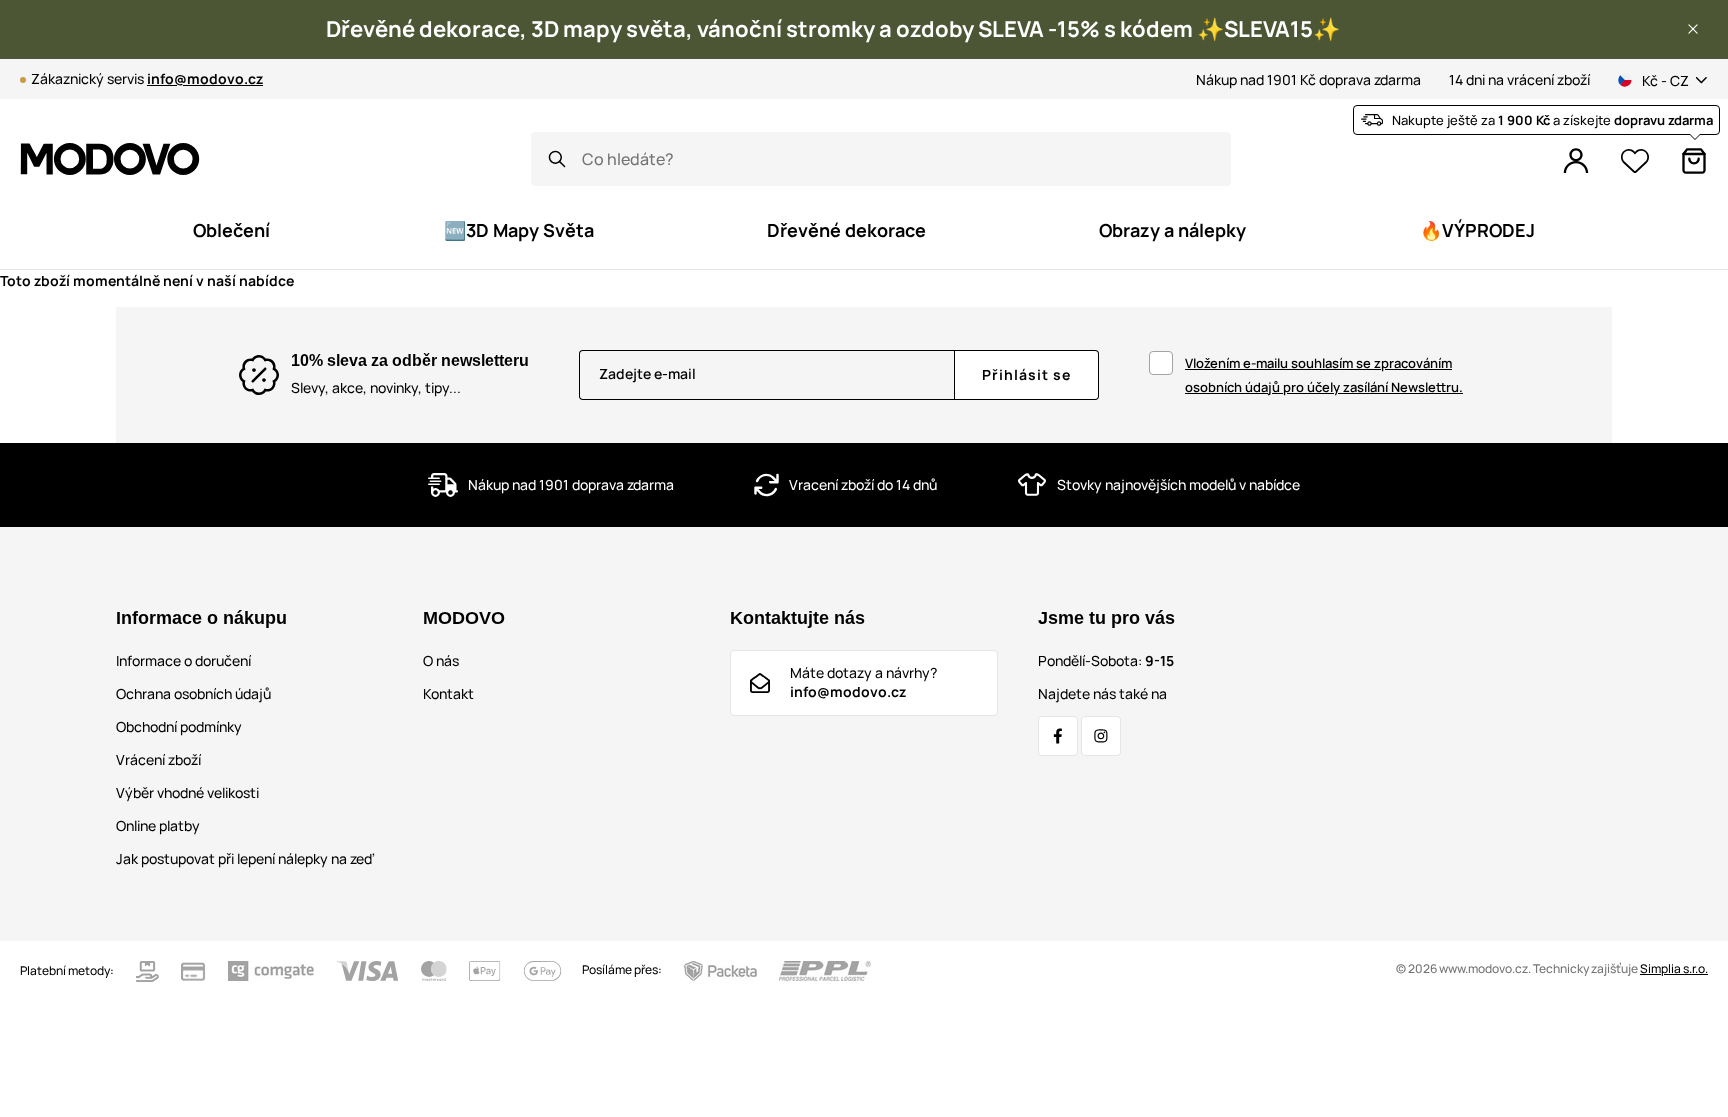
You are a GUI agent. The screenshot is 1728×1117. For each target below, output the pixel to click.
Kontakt (448, 693)
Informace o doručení (183, 660)
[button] (1693, 29)
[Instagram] (1101, 736)
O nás (441, 660)
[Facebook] (1058, 736)
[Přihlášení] (1576, 161)
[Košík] (1694, 161)
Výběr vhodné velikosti (187, 792)
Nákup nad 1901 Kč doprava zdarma (1308, 79)
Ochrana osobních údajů (193, 693)
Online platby (158, 825)
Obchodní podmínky (179, 726)
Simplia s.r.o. (1674, 968)
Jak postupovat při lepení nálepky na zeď (245, 858)
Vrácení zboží (158, 759)
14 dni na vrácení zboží (1519, 79)
